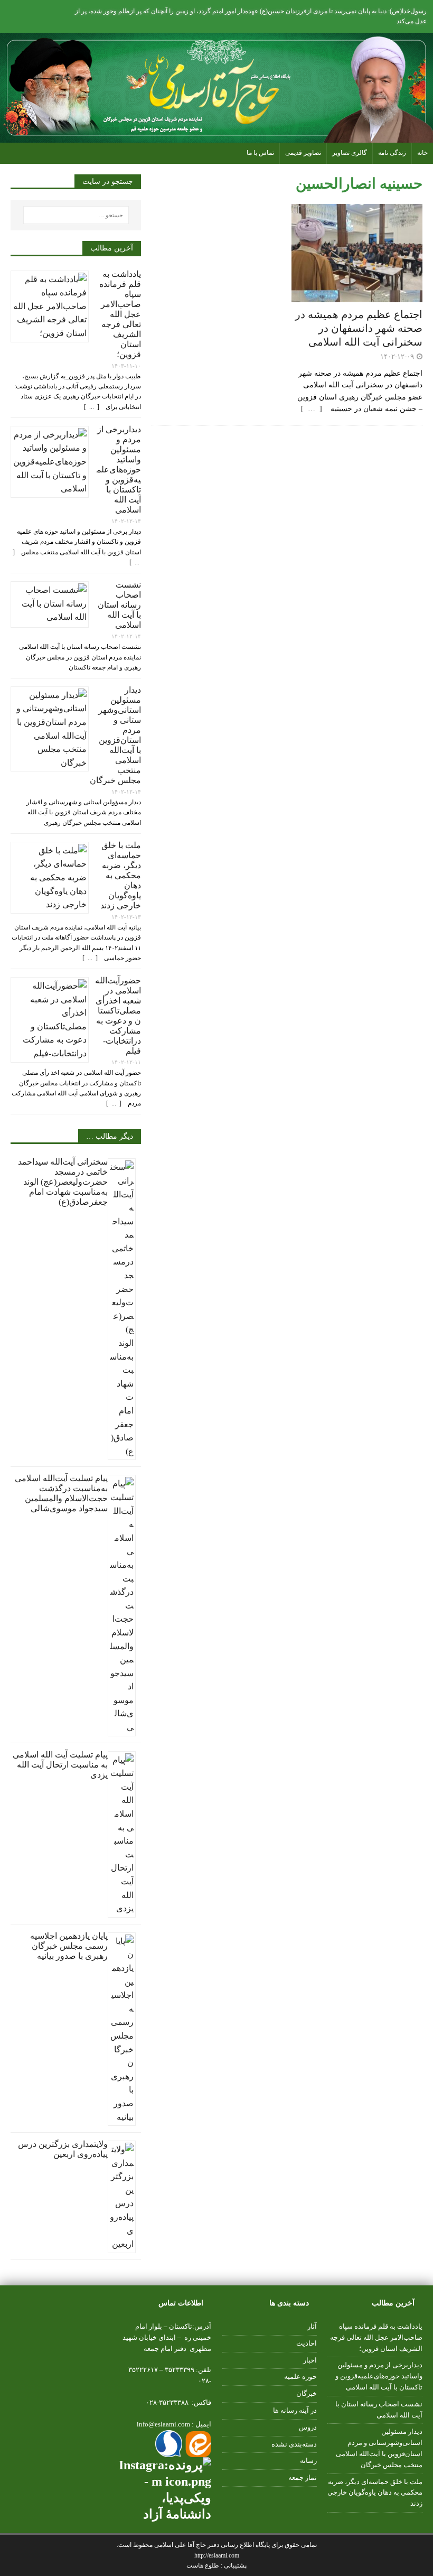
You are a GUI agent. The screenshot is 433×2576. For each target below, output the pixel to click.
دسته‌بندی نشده (294, 2444)
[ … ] (315, 409)
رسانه (308, 2461)
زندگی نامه (392, 153)
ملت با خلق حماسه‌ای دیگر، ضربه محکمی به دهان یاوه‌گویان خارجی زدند (121, 875)
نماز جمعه (303, 2477)
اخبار (310, 2360)
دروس (308, 2427)
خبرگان (307, 2393)
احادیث (307, 2343)
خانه (422, 153)
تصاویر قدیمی (303, 153)
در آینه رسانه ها (295, 2410)
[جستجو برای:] (76, 215)
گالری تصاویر (350, 153)
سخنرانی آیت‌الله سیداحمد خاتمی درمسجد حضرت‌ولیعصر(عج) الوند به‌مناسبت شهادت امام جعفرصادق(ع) (63, 1182)
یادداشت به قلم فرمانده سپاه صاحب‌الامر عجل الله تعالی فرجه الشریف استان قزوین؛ (120, 314)
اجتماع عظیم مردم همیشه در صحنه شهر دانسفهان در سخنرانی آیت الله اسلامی (359, 328)
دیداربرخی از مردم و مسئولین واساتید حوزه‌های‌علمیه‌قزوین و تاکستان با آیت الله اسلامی (119, 469)
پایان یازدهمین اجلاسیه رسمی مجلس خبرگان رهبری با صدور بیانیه (69, 1946)
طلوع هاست (204, 2565)
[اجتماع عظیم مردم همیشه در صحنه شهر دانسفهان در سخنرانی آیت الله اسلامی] (357, 296)
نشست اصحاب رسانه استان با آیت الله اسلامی (119, 605)
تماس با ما (260, 153)
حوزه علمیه (300, 2377)
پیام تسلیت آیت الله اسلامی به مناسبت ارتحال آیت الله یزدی (60, 1765)
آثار (312, 2326)
